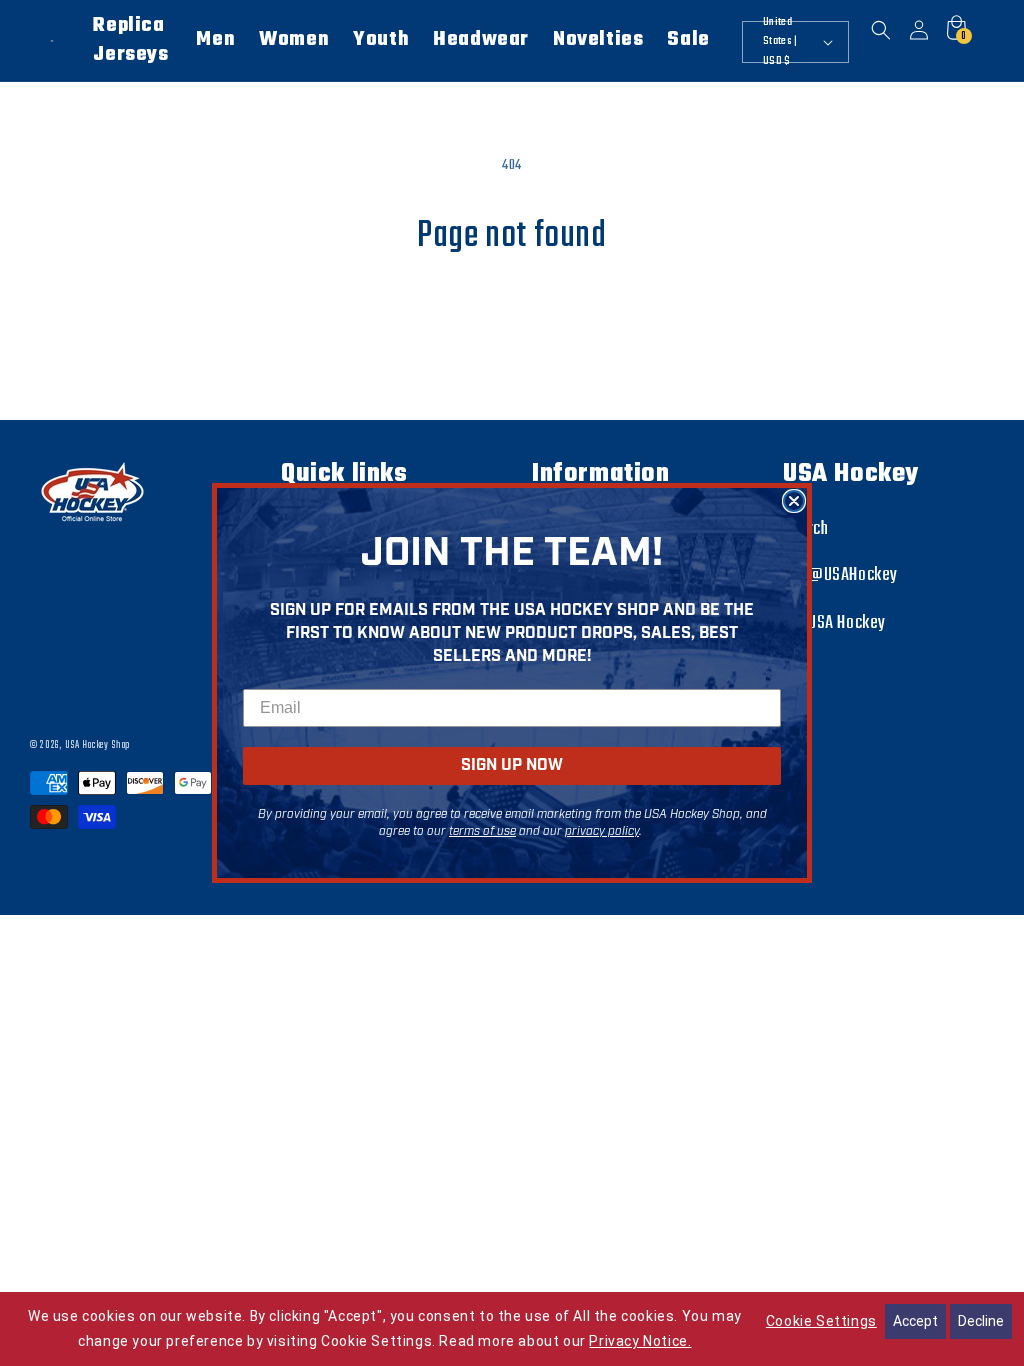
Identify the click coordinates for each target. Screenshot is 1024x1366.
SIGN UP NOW (512, 765)
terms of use (482, 831)
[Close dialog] (794, 501)
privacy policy (602, 831)
